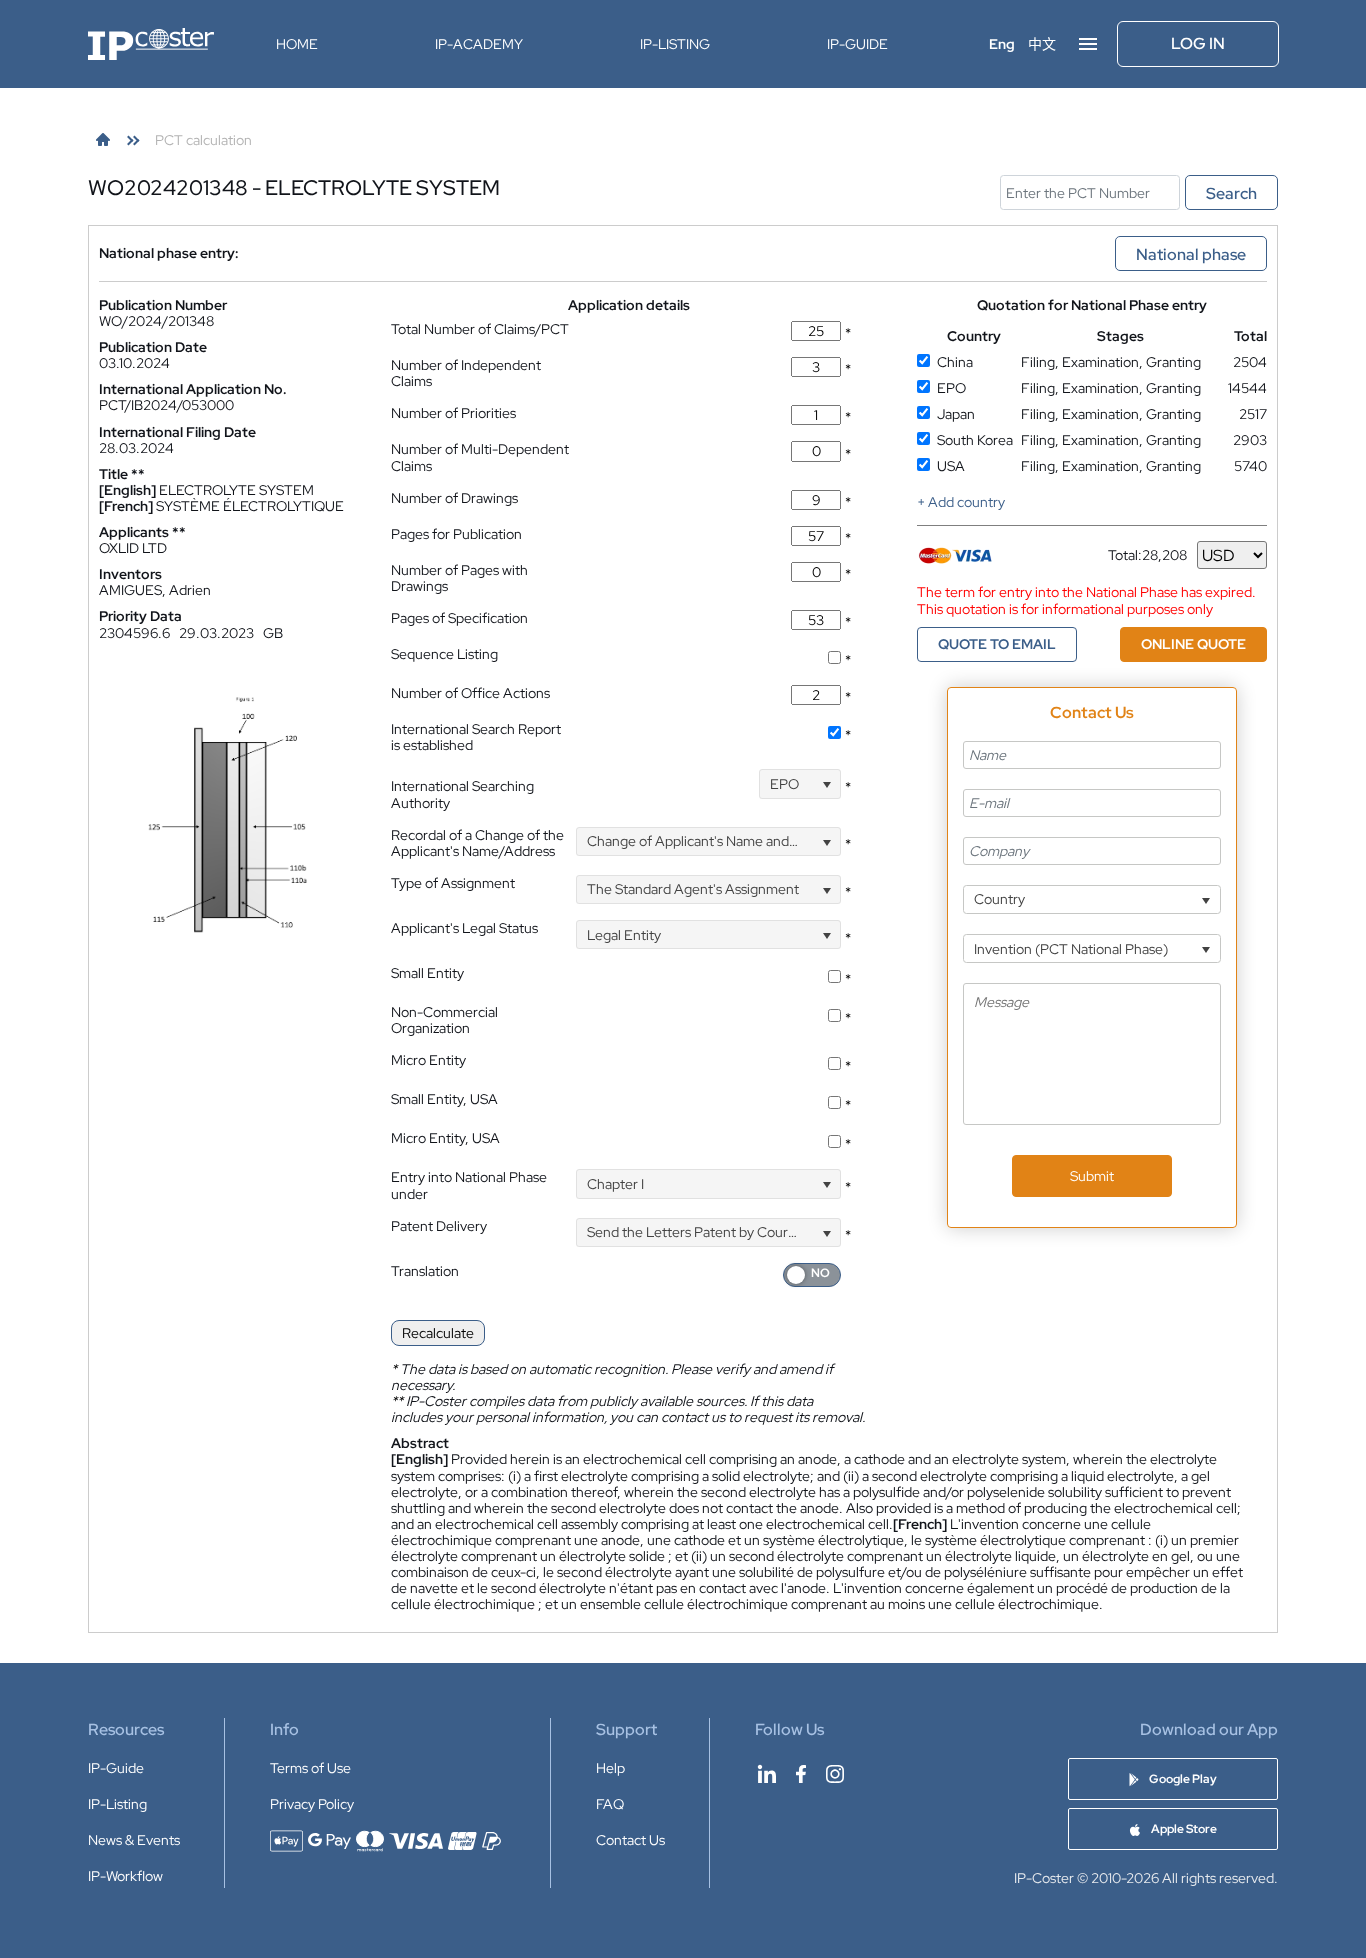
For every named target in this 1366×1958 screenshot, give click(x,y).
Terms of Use (310, 1768)
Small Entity (427, 973)
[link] (103, 140)
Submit (1092, 1176)
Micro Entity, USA (445, 1138)
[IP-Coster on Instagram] (835, 1774)
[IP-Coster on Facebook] (801, 1774)
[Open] (826, 783)
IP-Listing (675, 44)
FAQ (610, 1804)
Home (297, 44)
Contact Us (630, 1840)
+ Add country (961, 502)
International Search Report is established (476, 737)
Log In (1198, 43)
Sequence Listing (444, 654)
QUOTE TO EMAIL (997, 644)
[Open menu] (1088, 44)
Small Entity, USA (444, 1099)
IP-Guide (857, 44)
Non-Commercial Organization (444, 1020)
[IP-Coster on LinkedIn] (767, 1774)
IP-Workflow (125, 1876)
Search (1231, 193)
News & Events (134, 1840)
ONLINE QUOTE (1193, 644)
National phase (1191, 254)
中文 (1042, 44)
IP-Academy (479, 44)
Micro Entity (428, 1060)
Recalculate (438, 1333)
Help (610, 1768)
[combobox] (800, 783)
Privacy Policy (312, 1804)
